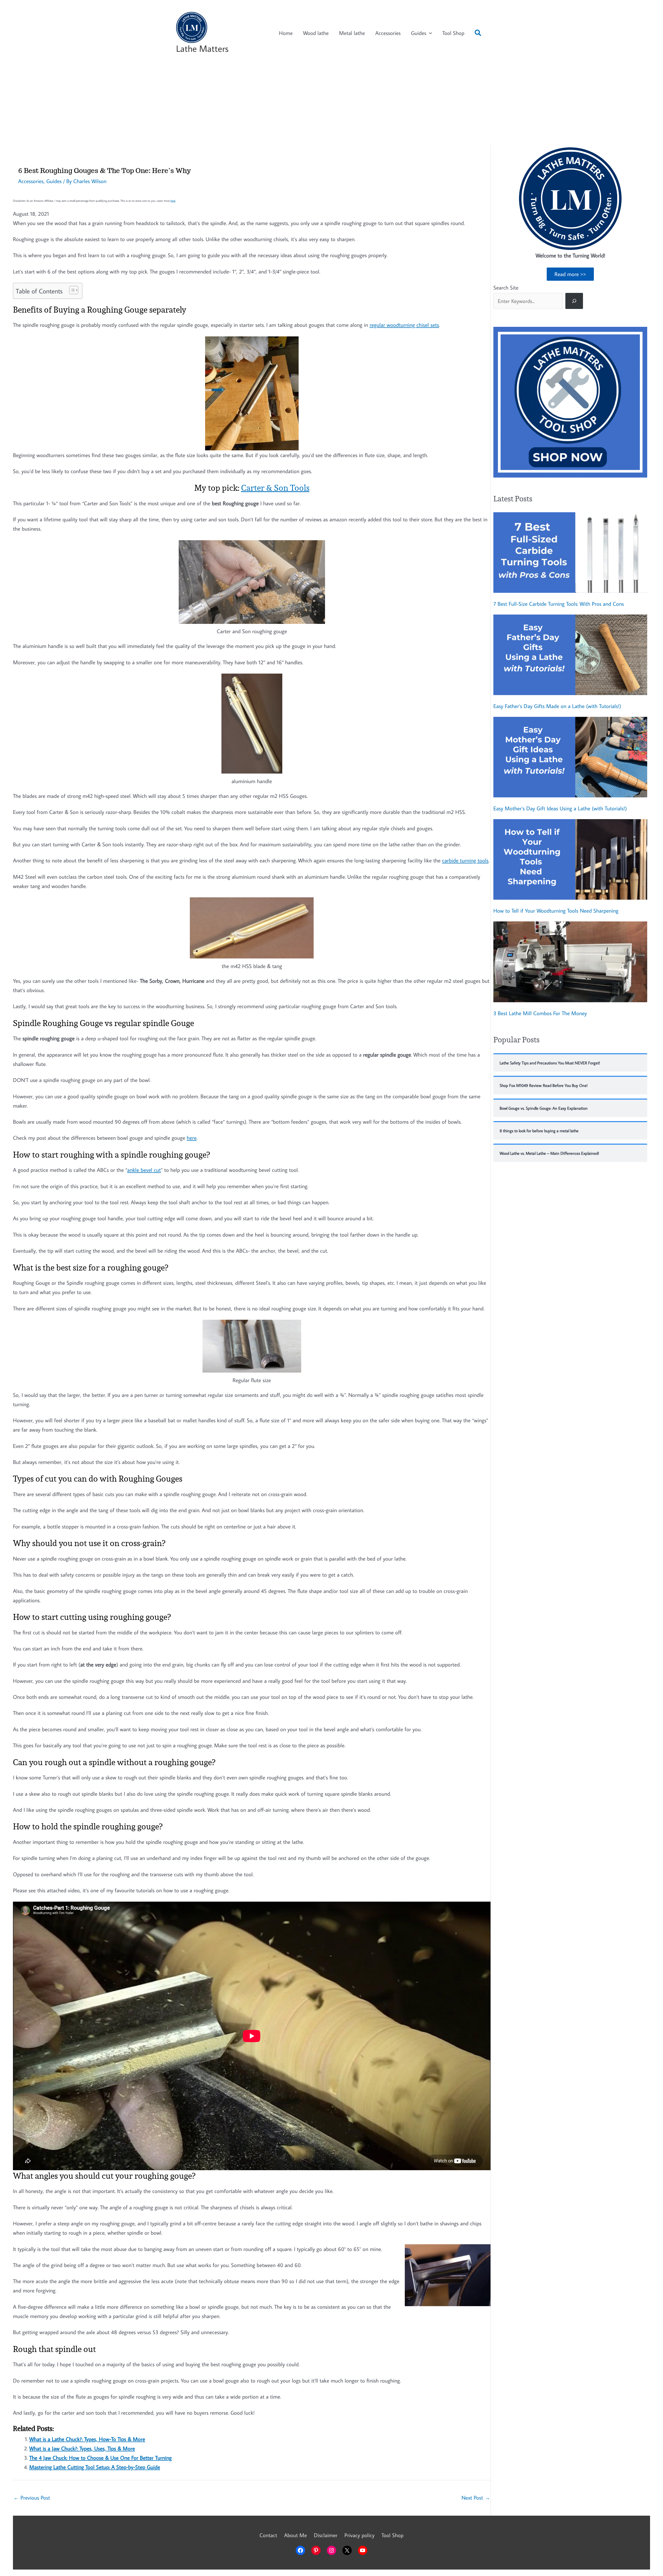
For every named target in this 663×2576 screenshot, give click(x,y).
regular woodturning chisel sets (404, 325)
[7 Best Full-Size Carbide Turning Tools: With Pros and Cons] (570, 553)
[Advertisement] (331, 106)
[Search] (574, 301)
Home (286, 33)
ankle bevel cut (144, 1170)
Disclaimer (326, 2535)
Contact (268, 2535)
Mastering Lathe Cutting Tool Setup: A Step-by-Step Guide (95, 2467)
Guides (419, 33)
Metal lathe (352, 33)
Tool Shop (453, 33)
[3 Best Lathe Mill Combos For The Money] (570, 962)
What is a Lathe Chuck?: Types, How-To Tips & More (87, 2439)
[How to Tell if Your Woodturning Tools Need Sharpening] (570, 859)
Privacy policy (359, 2535)
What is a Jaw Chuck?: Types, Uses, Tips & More (82, 2448)
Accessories (388, 33)
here (173, 201)
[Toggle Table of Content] (71, 290)
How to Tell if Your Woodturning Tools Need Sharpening (556, 911)
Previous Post (32, 2498)
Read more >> (570, 274)
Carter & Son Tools (275, 488)
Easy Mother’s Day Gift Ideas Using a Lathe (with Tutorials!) (560, 808)
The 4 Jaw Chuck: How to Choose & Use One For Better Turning (100, 2458)
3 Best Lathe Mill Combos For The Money (540, 1013)
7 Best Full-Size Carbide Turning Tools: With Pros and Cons (559, 604)
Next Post (476, 2498)
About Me (296, 2535)
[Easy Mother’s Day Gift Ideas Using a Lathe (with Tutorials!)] (570, 757)
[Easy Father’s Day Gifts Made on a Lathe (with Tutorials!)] (570, 655)
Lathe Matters (202, 48)
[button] (478, 34)
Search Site (506, 287)
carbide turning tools (465, 860)
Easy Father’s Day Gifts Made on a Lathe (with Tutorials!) (557, 706)
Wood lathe (316, 33)
